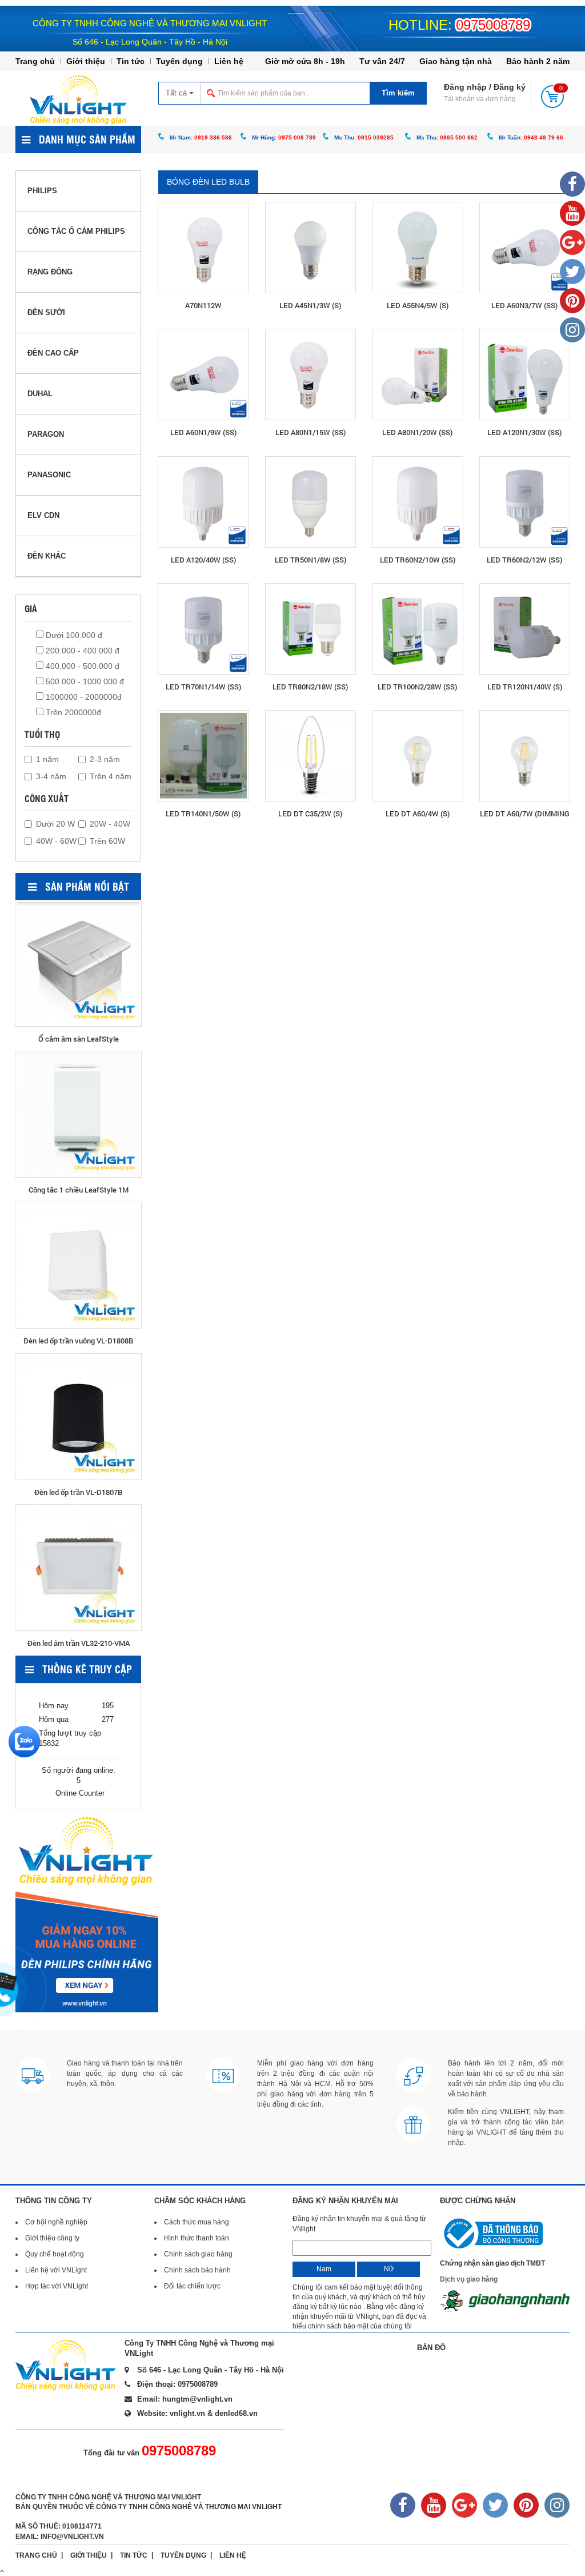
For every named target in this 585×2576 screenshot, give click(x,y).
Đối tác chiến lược (192, 2286)
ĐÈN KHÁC (47, 556)
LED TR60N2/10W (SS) (418, 560)
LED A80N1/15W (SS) (310, 432)
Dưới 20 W (55, 824)
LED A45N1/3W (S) (310, 305)
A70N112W (203, 305)
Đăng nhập (465, 87)
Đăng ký (510, 87)
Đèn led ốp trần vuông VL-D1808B (78, 1341)
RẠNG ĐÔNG (50, 272)
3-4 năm (51, 776)
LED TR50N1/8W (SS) (310, 560)
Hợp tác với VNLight (57, 2286)
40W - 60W (56, 841)
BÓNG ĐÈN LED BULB (208, 182)
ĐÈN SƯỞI (46, 312)
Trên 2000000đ (72, 712)
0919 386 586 (213, 137)
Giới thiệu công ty (52, 2238)
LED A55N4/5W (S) (418, 305)
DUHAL (40, 394)
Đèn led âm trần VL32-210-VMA (79, 1643)
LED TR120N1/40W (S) (525, 687)
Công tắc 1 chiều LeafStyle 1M (79, 1190)
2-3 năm (105, 759)
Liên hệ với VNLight (56, 2270)
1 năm (47, 759)
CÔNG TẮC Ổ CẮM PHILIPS (76, 231)
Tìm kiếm (398, 93)
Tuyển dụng (179, 61)
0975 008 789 (297, 137)
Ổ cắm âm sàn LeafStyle (79, 1039)
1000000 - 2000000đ (83, 697)
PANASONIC (49, 475)
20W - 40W (110, 824)
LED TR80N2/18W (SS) (310, 687)
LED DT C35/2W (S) (310, 814)
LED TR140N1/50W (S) (203, 814)
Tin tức (131, 61)
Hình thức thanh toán (197, 2238)
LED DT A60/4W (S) (418, 814)
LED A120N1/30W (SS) (524, 432)
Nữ (389, 2269)
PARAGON (46, 434)
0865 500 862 (459, 137)
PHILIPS (42, 191)
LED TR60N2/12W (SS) (524, 560)
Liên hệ (229, 61)
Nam (324, 2269)
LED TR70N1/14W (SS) (203, 687)
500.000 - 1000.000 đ (84, 681)
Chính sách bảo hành (197, 2270)
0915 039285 (376, 137)
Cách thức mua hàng (197, 2222)
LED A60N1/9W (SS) (203, 432)
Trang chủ (35, 61)
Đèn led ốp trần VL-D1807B (78, 1492)
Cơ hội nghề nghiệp (56, 2222)
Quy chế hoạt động (55, 2254)
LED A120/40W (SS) (203, 560)
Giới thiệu (86, 61)
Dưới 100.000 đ (73, 635)
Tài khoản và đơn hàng (480, 99)
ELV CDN (43, 515)
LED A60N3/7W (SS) (524, 305)
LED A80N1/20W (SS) (417, 432)
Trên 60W (107, 841)
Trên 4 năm (111, 776)
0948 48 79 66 (544, 137)
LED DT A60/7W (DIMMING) (525, 814)
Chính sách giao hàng (198, 2254)
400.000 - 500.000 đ (81, 666)
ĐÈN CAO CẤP (53, 353)
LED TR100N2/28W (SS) (417, 687)
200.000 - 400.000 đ (81, 651)
